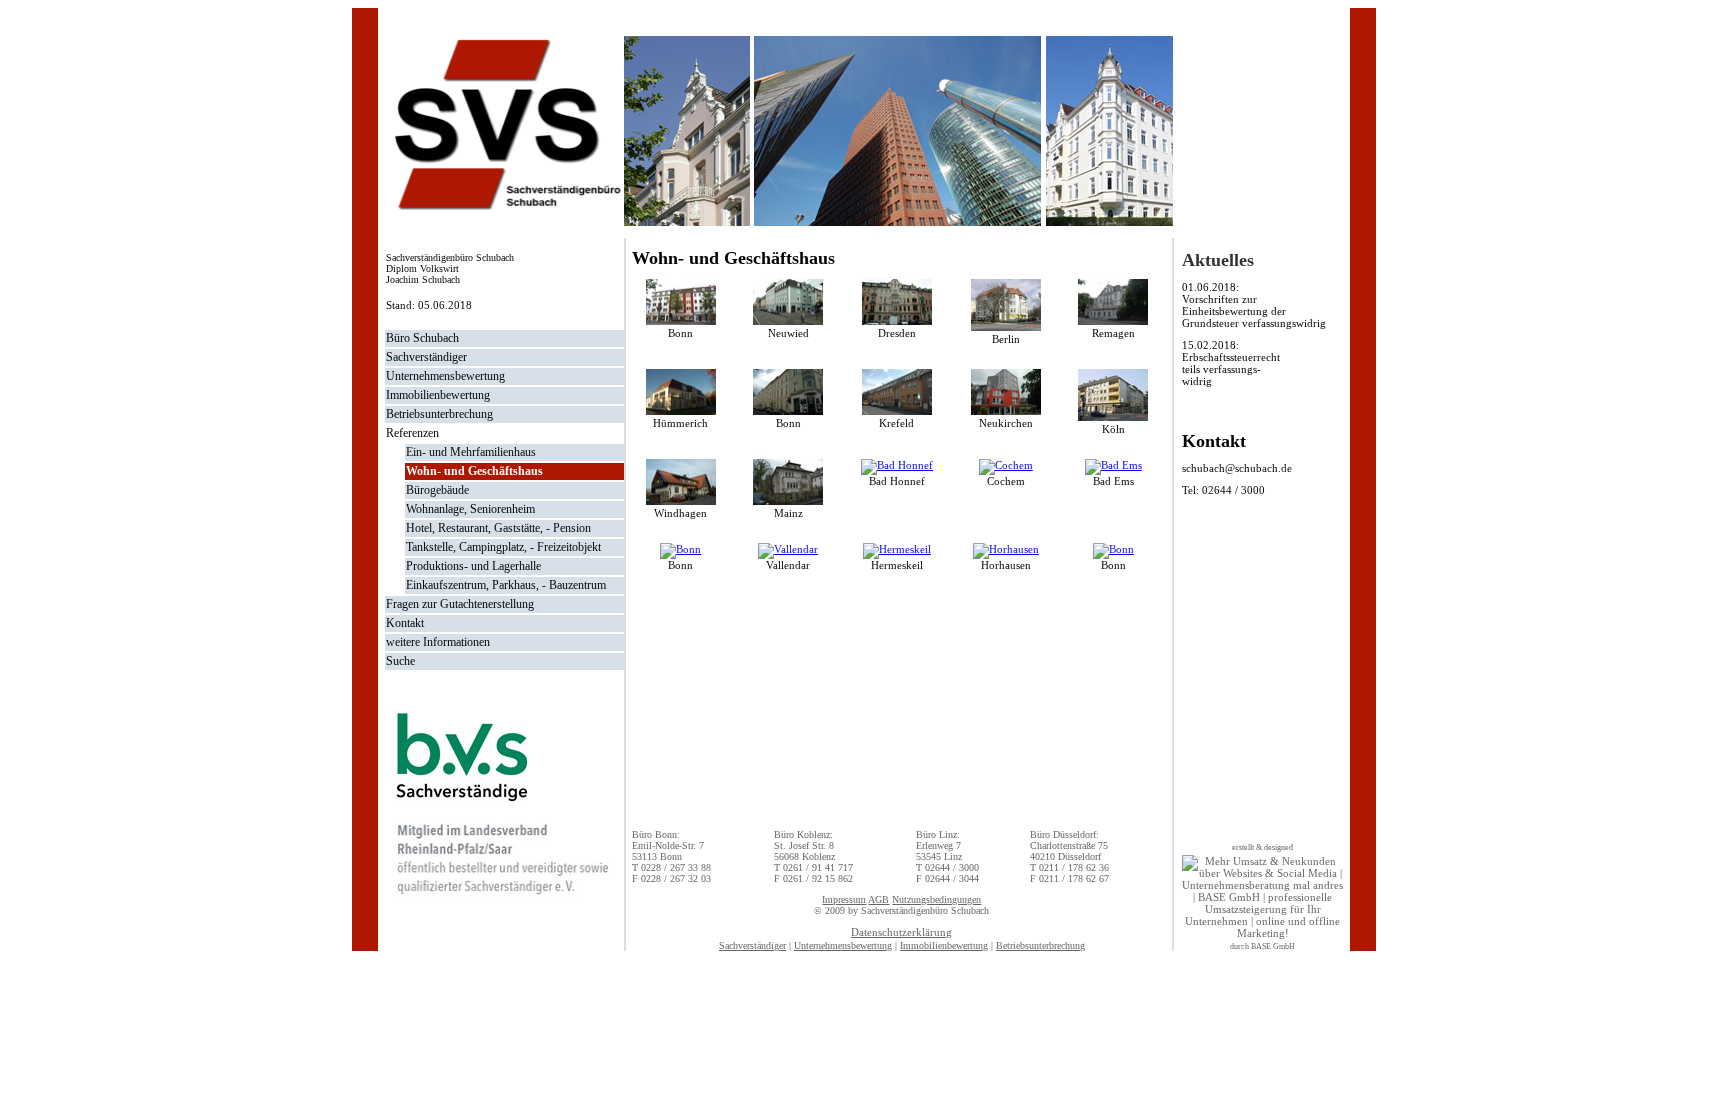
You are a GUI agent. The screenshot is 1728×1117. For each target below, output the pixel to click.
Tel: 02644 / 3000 (1223, 490)
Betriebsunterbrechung (439, 414)
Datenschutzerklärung (901, 932)
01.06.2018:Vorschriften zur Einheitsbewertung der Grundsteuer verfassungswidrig (1254, 305)
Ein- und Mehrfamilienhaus (471, 452)
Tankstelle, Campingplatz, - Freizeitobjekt (503, 547)
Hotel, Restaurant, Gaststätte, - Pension (498, 528)
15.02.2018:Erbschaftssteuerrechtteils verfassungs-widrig (1231, 363)
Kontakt (405, 623)
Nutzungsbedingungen (936, 899)
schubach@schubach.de (1237, 468)
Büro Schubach (422, 338)
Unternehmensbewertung (445, 376)
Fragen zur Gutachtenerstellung (460, 604)
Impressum (844, 899)
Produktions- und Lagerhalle (473, 566)
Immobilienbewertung (438, 395)
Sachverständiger (426, 357)
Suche (400, 661)
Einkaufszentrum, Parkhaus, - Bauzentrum (506, 585)
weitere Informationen (438, 642)
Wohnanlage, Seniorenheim (470, 509)
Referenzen (412, 433)
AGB (878, 899)
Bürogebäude (437, 490)
